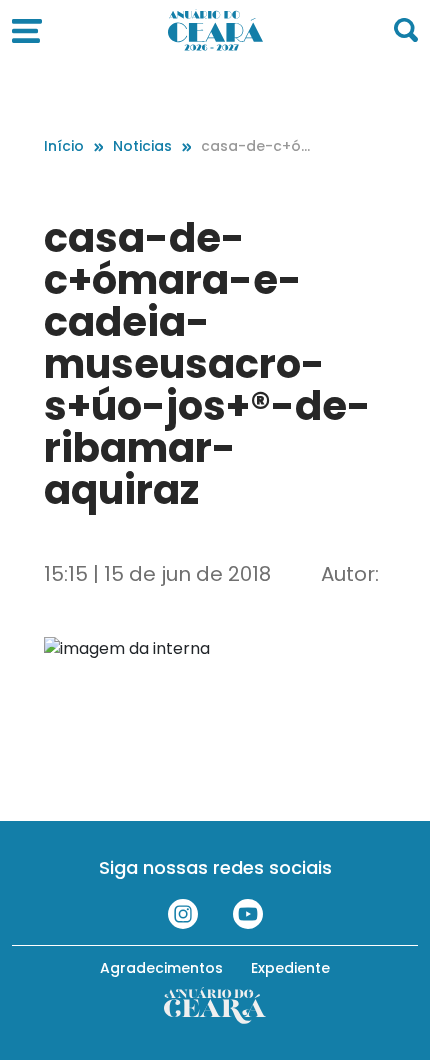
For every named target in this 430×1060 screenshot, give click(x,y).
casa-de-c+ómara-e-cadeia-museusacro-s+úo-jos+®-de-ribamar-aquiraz (258, 146)
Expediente (290, 968)
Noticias (142, 146)
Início (64, 146)
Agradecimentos (161, 968)
